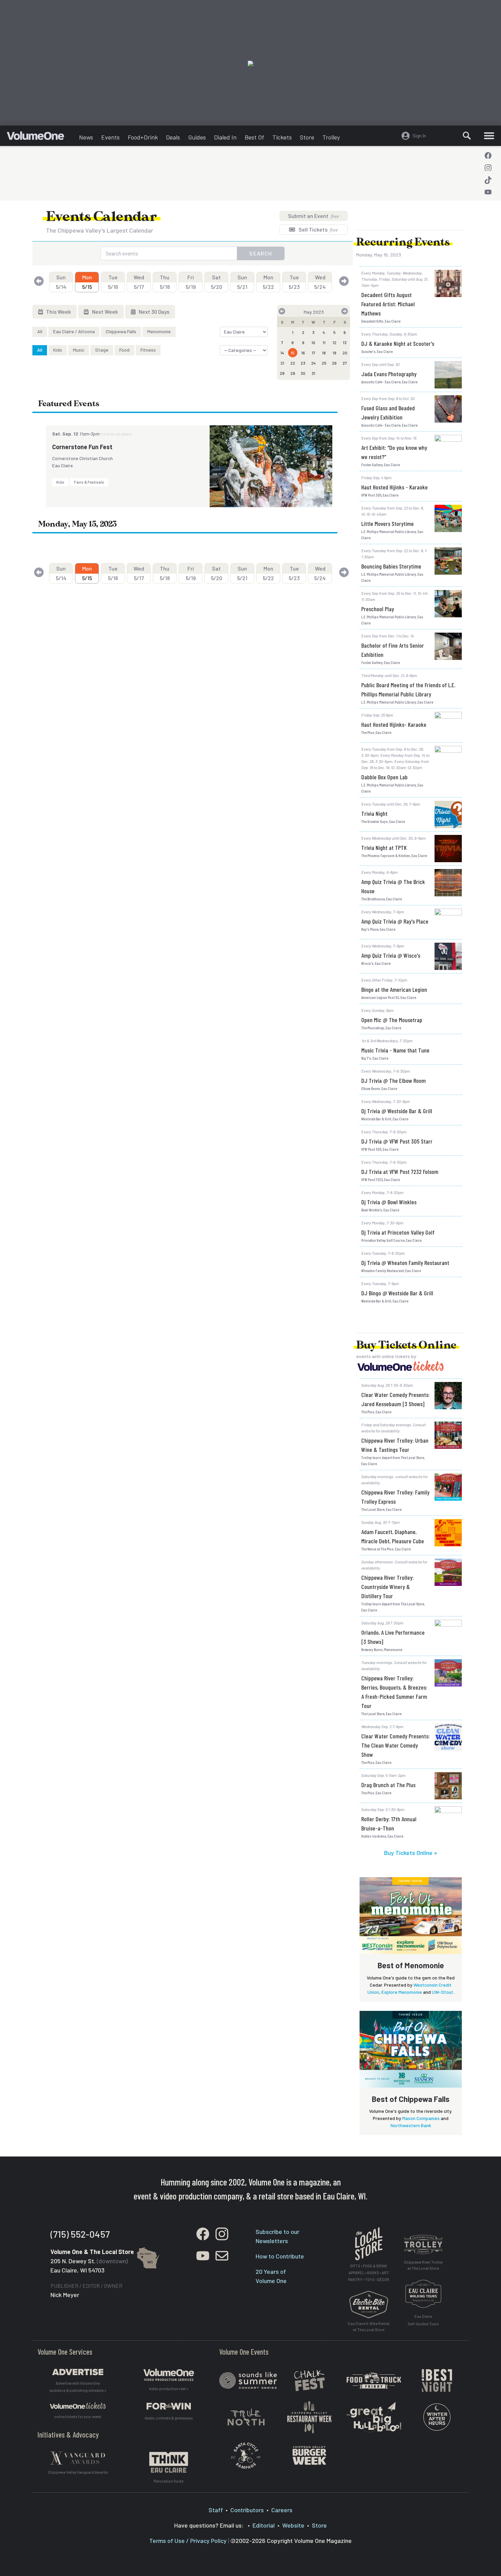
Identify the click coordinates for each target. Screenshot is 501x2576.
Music (79, 350)
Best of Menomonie (411, 1965)
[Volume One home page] (41, 137)
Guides (197, 137)
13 (345, 342)
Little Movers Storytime (388, 524)
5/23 (294, 282)
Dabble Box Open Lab (384, 777)
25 (324, 363)
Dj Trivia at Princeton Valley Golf (398, 1232)
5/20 (217, 282)
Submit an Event (314, 216)
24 (314, 363)
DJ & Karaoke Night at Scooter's (398, 343)
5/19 (191, 282)
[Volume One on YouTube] (488, 192)
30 (303, 373)
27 (345, 363)
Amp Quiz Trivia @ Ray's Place (395, 921)
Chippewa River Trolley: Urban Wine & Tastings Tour (395, 1445)
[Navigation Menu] (489, 136)
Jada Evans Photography (389, 374)
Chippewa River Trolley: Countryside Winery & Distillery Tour (388, 1587)
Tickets (282, 137)
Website (293, 2525)
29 (293, 373)
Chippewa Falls (121, 331)
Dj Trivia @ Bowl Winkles (389, 1202)
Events (110, 137)
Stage (102, 350)
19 (335, 353)
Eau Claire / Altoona (74, 331)
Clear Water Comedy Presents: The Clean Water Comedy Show (396, 1745)
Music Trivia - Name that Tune (395, 1050)
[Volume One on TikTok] (488, 180)
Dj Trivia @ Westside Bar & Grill (397, 1111)
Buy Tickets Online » (411, 1853)
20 (345, 353)
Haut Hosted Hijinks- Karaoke (394, 724)
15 (293, 353)
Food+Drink (143, 137)
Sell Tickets (318, 229)
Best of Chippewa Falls (411, 2099)
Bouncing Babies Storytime (391, 566)
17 (314, 353)
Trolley (331, 137)
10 (313, 342)
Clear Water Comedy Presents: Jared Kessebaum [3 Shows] (396, 1399)
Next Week (104, 312)
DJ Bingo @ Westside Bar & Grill (397, 1293)
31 (313, 373)
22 (293, 363)
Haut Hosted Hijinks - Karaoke (394, 487)
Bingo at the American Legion (394, 989)
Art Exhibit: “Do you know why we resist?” (394, 452)
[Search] (467, 136)
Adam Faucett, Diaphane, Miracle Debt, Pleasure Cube (393, 1536)
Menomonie (159, 331)
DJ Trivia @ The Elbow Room (393, 1080)
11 (324, 342)
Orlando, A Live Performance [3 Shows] (393, 1637)
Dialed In (225, 137)
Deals (173, 137)
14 (282, 353)
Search (261, 253)
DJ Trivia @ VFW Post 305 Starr (397, 1141)
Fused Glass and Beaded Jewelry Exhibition (388, 413)
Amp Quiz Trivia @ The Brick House (393, 886)
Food (124, 350)
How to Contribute (280, 2256)
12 (335, 342)
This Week (58, 312)
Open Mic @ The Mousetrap (392, 1020)
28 (282, 373)
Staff (216, 2510)
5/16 (113, 282)
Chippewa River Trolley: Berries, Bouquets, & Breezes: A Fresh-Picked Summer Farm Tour (394, 1692)
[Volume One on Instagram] (488, 168)
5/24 (320, 282)
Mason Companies (421, 2118)
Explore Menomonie (402, 1992)
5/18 (165, 282)
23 (303, 363)
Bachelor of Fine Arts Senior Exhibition (393, 650)
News (86, 137)
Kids (58, 350)
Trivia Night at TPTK (384, 848)
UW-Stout (443, 1992)
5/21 (242, 282)
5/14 (61, 282)
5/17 (139, 282)
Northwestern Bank (411, 2125)
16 (303, 353)
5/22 (268, 282)
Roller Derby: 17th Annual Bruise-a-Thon (389, 1823)
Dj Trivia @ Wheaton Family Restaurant (405, 1263)
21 (282, 363)
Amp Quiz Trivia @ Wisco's (391, 955)
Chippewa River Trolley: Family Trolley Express (395, 1497)
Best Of (254, 137)
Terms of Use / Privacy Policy (188, 2541)
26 (334, 363)
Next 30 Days (154, 312)
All (40, 331)
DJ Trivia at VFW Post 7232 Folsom (400, 1172)
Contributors (247, 2510)
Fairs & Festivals (89, 482)
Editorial (264, 2525)
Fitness (148, 350)
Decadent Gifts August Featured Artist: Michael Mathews (388, 304)
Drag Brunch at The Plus (388, 1785)
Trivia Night (374, 813)
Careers (282, 2510)
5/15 (87, 282)
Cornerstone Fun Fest (82, 447)
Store (307, 137)
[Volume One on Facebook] (488, 156)
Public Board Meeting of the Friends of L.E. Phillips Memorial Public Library (408, 689)
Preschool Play (378, 609)
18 (324, 353)
